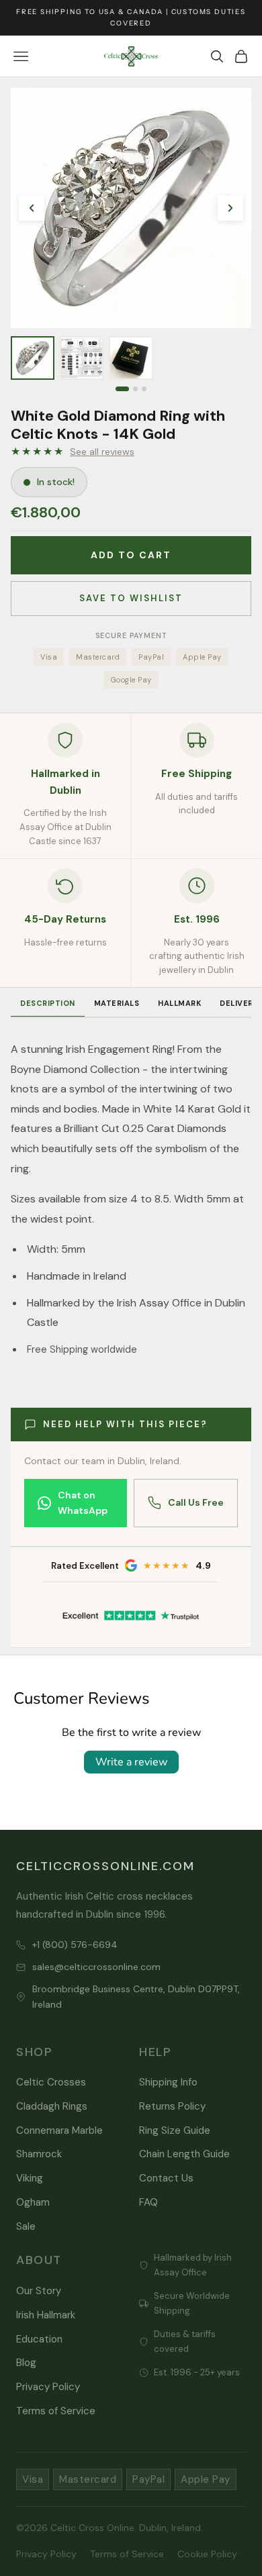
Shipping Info (168, 2082)
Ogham (33, 2202)
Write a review (131, 1762)
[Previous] (32, 208)
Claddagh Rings (52, 2106)
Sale (26, 2226)
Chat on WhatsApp (83, 1503)
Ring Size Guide (175, 2130)
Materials (117, 1003)
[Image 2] (135, 389)
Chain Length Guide (184, 2154)
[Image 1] (122, 389)
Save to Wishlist (131, 598)
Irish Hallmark (46, 2315)
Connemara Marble (59, 2130)
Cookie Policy (207, 2554)
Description (48, 1003)
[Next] (230, 208)
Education (39, 2339)
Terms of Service (56, 2411)
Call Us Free (196, 1502)
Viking (30, 2178)
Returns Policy (172, 2106)
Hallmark (179, 1003)
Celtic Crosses (51, 2082)
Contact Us (166, 2178)
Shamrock (39, 2154)
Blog (26, 2363)
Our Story (39, 2291)
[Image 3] (144, 389)
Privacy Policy (48, 2387)
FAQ (148, 2202)
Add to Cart (131, 555)
